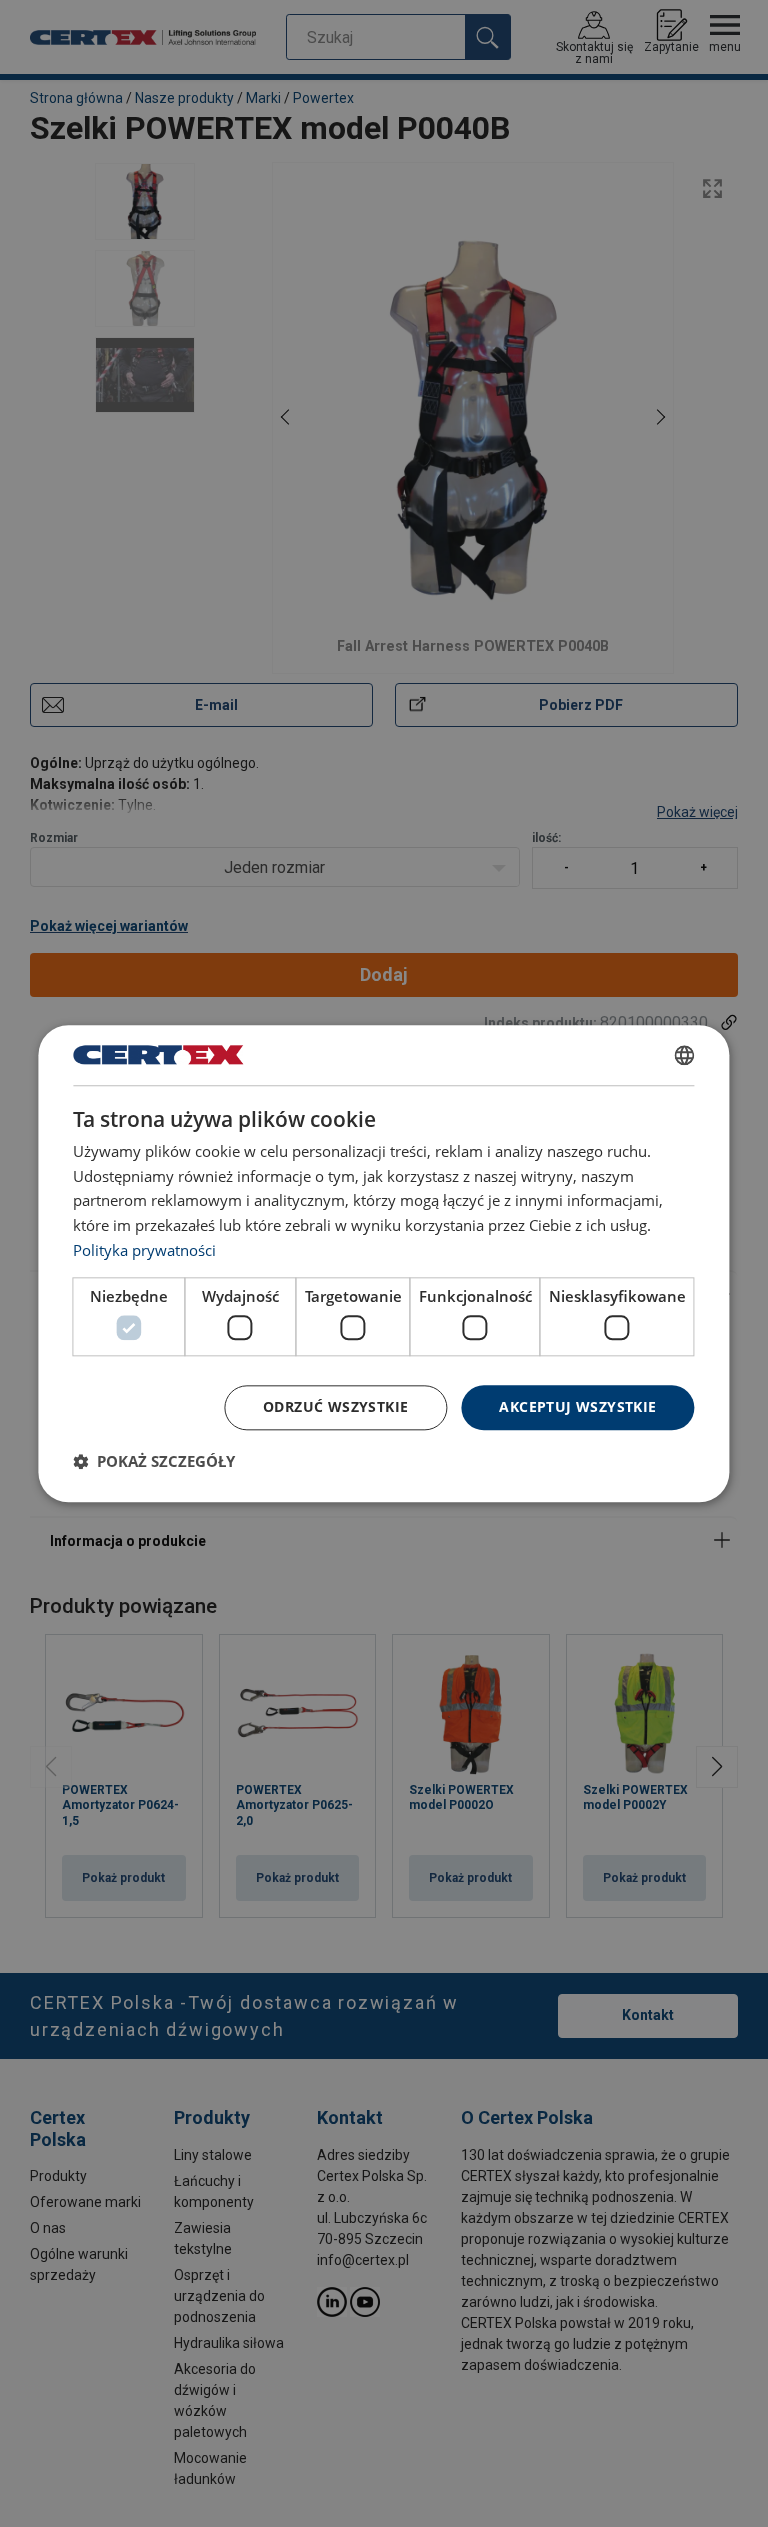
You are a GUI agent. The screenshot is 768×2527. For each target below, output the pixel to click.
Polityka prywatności (144, 1250)
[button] (154, 1461)
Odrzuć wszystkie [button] (335, 1406)
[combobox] (685, 1055)
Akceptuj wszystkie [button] (577, 1406)
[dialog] (383, 1263)
